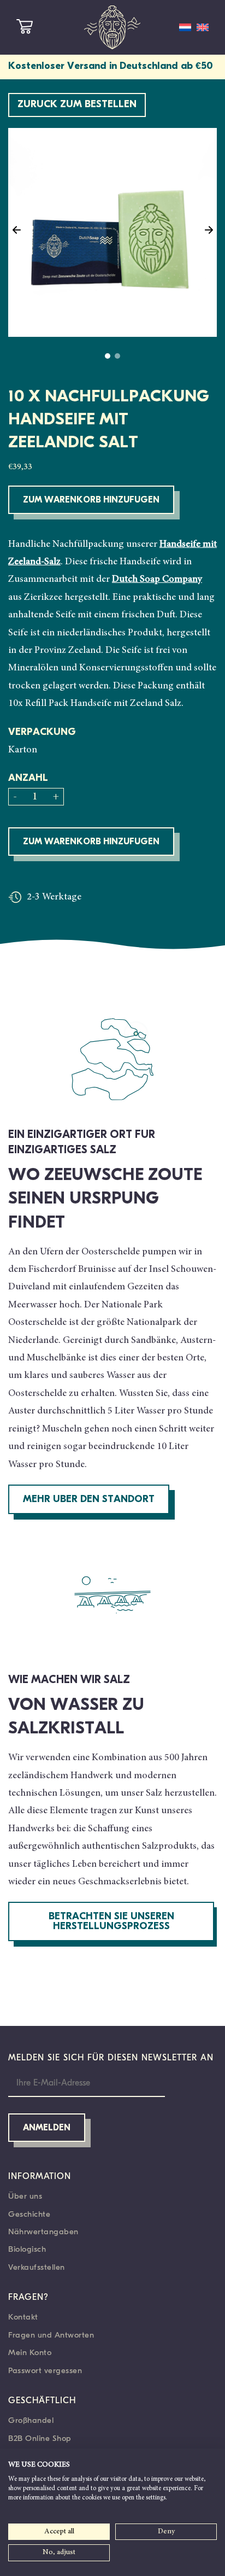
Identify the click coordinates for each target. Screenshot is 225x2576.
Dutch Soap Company (157, 580)
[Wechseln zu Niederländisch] (185, 27)
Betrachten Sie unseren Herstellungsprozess (111, 1922)
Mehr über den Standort (89, 1500)
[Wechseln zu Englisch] (203, 27)
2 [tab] (117, 356)
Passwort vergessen (45, 2370)
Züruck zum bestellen (77, 105)
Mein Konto (30, 2352)
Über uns (25, 2196)
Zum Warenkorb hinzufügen (91, 500)
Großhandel (31, 2420)
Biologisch (27, 2249)
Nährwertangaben (43, 2232)
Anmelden (47, 2128)
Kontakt (23, 2317)
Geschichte (29, 2214)
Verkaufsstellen (37, 2267)
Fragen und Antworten (51, 2335)
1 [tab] (108, 356)
